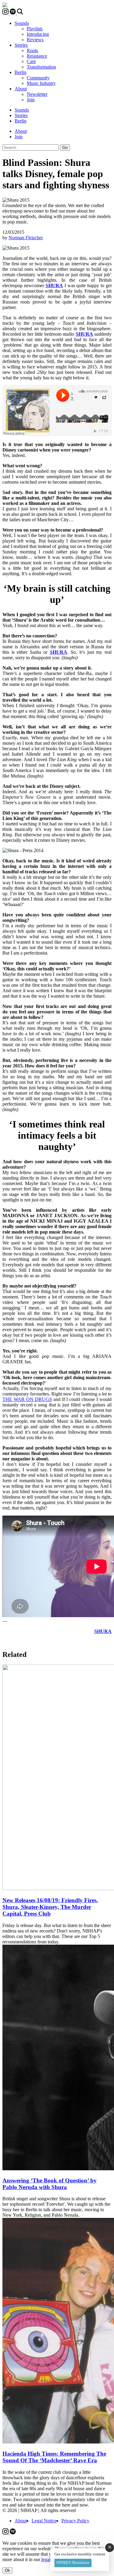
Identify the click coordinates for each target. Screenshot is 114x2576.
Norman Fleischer (26, 238)
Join (31, 100)
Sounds (22, 23)
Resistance (37, 56)
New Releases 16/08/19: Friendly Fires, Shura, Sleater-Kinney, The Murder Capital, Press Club (50, 1907)
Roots (32, 50)
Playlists (35, 29)
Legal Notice (44, 2521)
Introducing (38, 34)
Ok (7, 2570)
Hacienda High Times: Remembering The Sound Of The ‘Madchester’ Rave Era (54, 2457)
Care (31, 61)
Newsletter (37, 94)
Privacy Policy (75, 2521)
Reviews (35, 40)
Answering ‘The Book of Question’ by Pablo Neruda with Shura (50, 2184)
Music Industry (41, 83)
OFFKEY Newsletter (73, 2563)
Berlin (21, 72)
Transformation (41, 67)
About (21, 89)
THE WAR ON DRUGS (27, 1399)
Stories (21, 45)
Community (38, 78)
